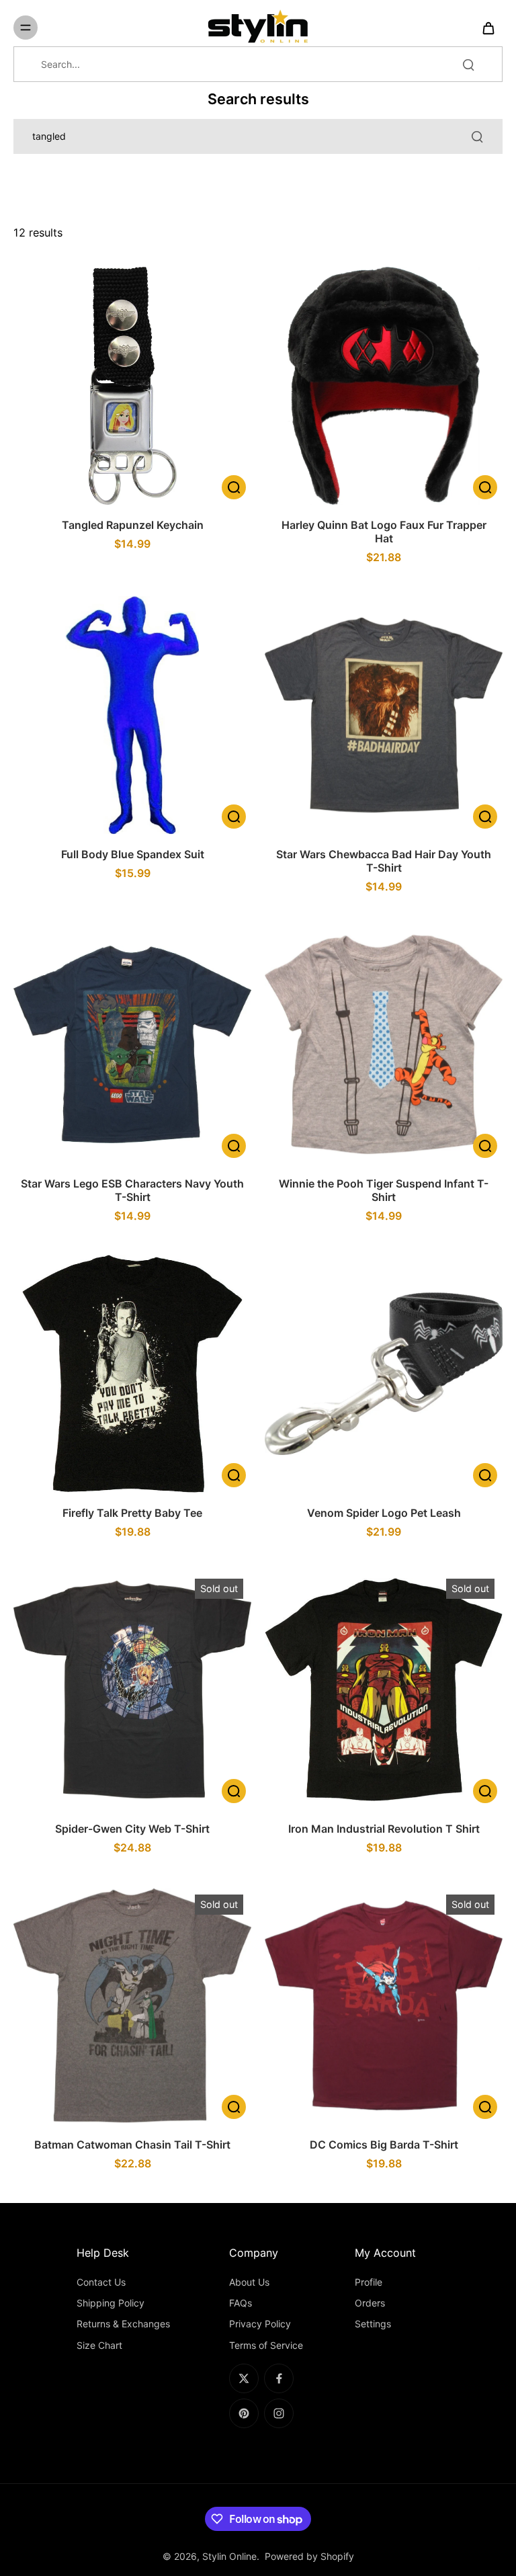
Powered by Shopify (309, 2556)
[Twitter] (244, 2378)
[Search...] (468, 65)
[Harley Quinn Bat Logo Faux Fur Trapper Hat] (384, 386)
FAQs (241, 2303)
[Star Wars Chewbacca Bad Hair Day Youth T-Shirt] (384, 715)
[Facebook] (279, 2378)
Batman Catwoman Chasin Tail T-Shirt (132, 2145)
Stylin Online (229, 2556)
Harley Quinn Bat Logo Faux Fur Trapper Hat (384, 532)
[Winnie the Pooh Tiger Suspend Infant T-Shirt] (384, 1044)
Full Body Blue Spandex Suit (133, 854)
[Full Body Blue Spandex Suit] (132, 715)
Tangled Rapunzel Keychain (133, 525)
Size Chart (99, 2345)
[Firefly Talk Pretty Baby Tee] (132, 1374)
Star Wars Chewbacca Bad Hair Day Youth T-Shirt (384, 861)
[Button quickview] (234, 487)
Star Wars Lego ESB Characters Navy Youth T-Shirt (132, 1190)
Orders (370, 2303)
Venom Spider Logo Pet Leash (384, 1513)
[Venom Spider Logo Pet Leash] (384, 1374)
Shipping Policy (111, 2303)
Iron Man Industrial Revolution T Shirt (384, 1829)
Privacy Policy (260, 2324)
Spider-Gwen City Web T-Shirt (132, 1829)
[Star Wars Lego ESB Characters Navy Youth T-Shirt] (132, 1044)
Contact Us (101, 2282)
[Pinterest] (244, 2413)
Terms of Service (266, 2345)
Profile (369, 2282)
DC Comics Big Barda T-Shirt (384, 2145)
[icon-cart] (488, 28)
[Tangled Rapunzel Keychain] (132, 386)
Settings (373, 2324)
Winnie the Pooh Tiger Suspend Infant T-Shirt (384, 1190)
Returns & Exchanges (123, 2324)
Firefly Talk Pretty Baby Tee (132, 1513)
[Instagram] (279, 2413)
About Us (249, 2282)
